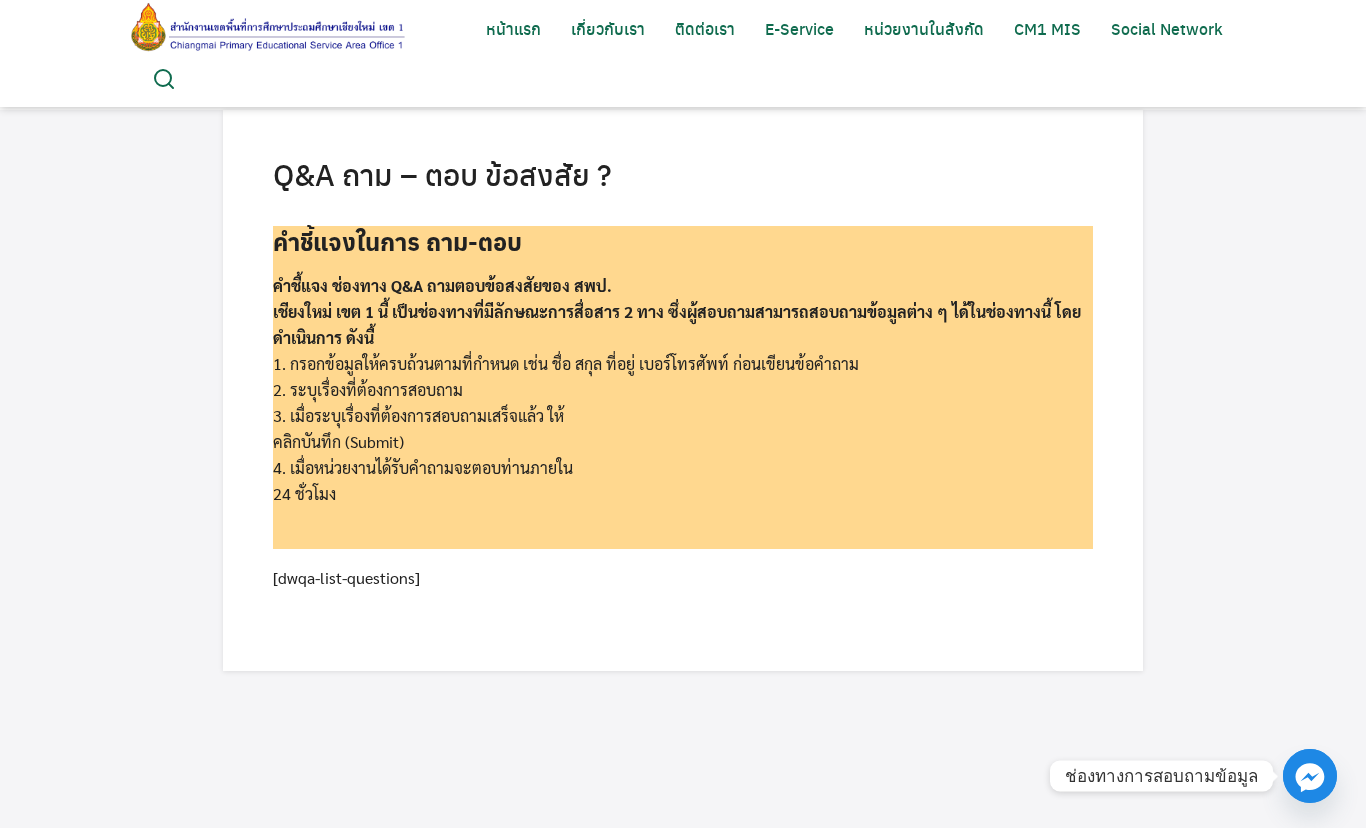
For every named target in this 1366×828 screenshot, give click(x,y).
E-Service (799, 28)
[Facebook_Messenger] (1310, 776)
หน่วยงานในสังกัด (924, 28)
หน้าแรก (513, 28)
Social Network (1167, 28)
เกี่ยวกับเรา (608, 28)
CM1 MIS (1047, 28)
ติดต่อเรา (705, 28)
